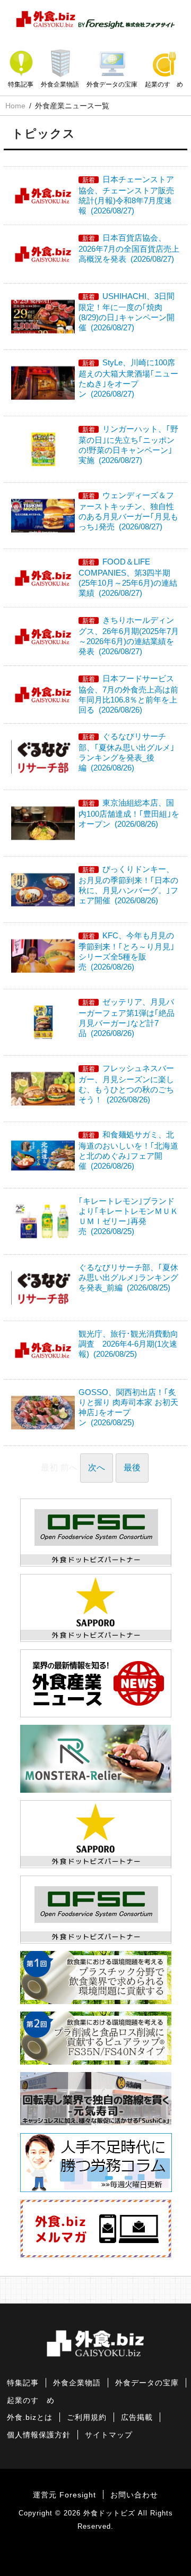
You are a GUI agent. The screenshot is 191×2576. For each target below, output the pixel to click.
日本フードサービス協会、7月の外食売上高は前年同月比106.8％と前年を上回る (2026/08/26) (128, 694)
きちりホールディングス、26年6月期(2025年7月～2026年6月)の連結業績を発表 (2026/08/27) (129, 636)
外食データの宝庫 (112, 84)
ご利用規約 (87, 2417)
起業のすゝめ (164, 84)
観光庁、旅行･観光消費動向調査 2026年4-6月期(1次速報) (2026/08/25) (128, 1344)
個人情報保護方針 (39, 2435)
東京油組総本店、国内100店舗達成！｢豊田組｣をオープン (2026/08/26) (129, 813)
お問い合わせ (134, 2495)
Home (15, 106)
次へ (97, 1467)
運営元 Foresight (64, 2495)
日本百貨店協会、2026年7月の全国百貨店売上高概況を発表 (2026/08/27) (129, 248)
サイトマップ (109, 2435)
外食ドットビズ (109, 2513)
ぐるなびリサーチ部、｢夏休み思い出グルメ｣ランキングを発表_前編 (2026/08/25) (128, 1277)
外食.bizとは (30, 2417)
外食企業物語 (60, 84)
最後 (132, 1467)
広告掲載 (137, 2417)
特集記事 (21, 84)
